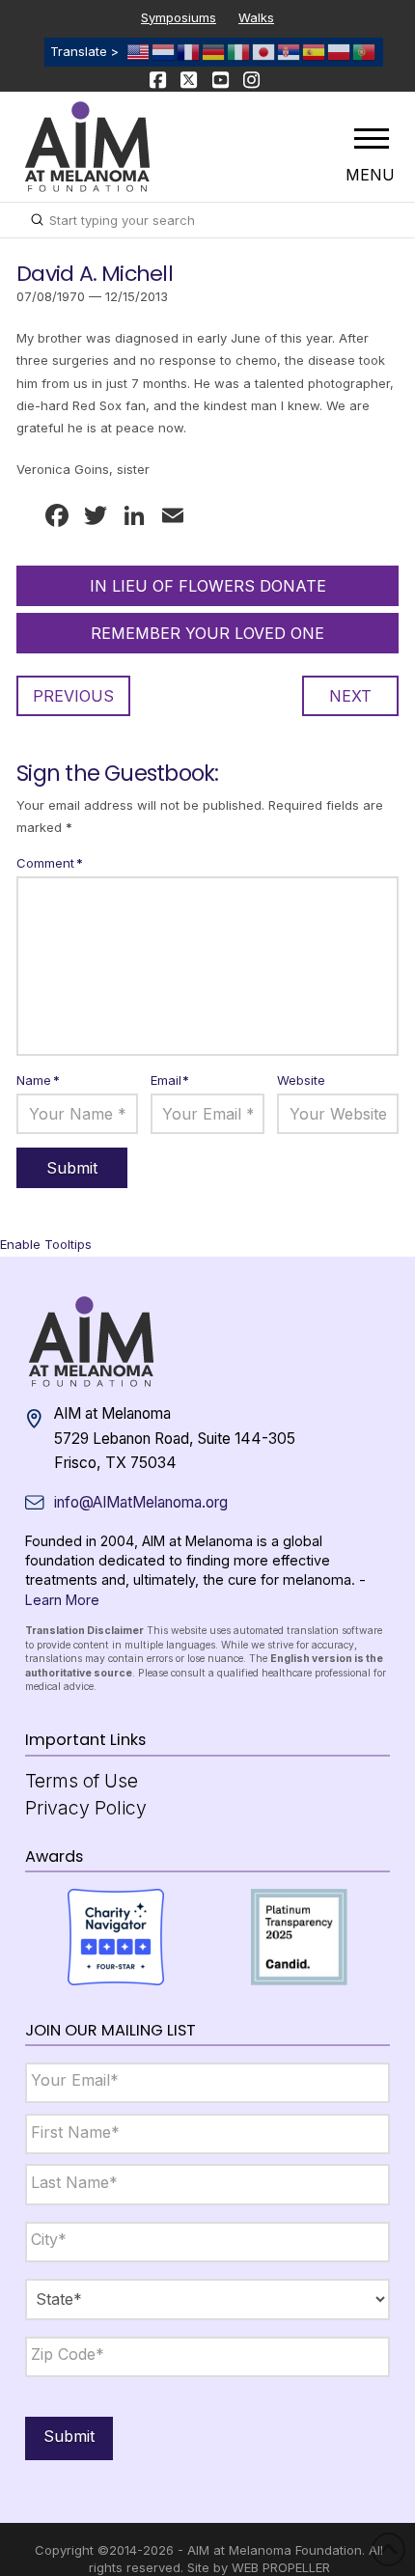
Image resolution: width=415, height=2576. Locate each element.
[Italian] (239, 51)
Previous (73, 696)
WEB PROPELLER (281, 2567)
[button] (372, 138)
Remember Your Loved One (207, 633)
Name (38, 1080)
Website (301, 1080)
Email (170, 1080)
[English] (139, 51)
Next (350, 696)
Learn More (62, 1600)
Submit (69, 2436)
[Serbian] (290, 51)
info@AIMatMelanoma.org (141, 1502)
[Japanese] (264, 51)
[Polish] (340, 51)
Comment (50, 863)
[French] (189, 51)
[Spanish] (315, 51)
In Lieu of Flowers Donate (208, 586)
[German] (214, 51)
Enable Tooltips (46, 1244)
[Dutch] (164, 51)
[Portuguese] (365, 51)
